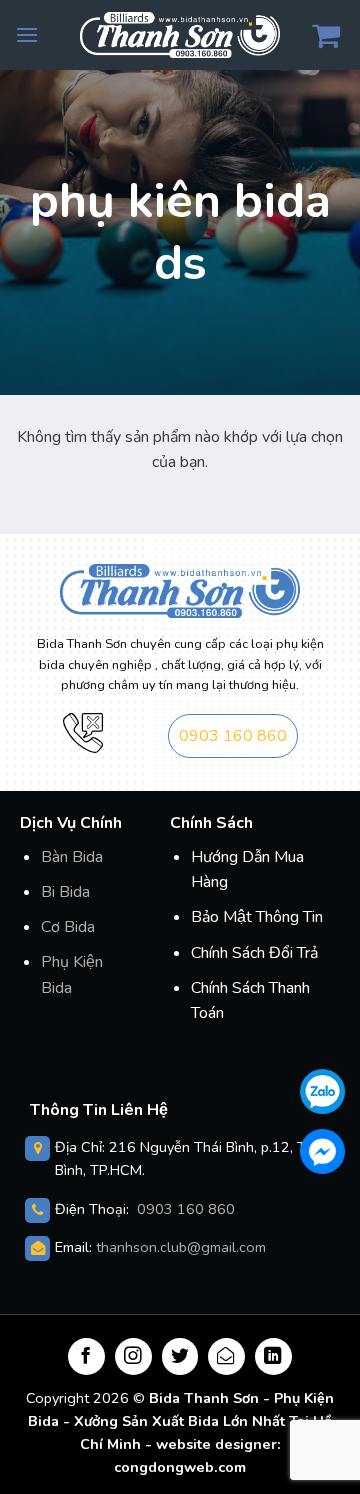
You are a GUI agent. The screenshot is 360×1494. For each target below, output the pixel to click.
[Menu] (27, 34)
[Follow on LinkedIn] (273, 1356)
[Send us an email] (226, 1356)
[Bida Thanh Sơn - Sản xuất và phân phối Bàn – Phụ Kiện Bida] (180, 34)
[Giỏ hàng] (328, 35)
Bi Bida (65, 892)
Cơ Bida (68, 927)
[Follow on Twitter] (180, 1356)
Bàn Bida (72, 857)
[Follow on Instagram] (133, 1356)
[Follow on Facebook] (86, 1356)
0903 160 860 (233, 736)
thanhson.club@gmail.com (181, 1247)
